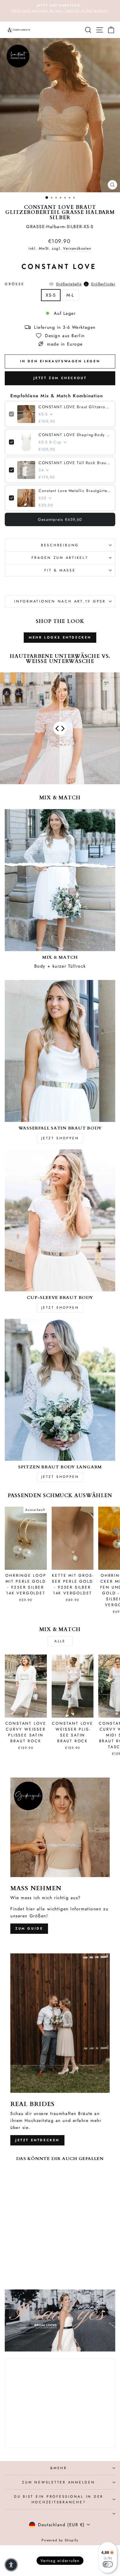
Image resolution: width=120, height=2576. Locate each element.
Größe (60, 284)
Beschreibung (60, 545)
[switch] (108, 2564)
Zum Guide (29, 1929)
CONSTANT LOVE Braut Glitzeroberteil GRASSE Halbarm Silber (75, 407)
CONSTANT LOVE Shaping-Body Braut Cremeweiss (75, 435)
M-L (70, 295)
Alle (60, 1641)
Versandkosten (77, 248)
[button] (11, 2565)
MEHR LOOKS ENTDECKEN (60, 637)
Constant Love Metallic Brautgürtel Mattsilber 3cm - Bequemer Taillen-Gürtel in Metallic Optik (75, 491)
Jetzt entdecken (37, 2140)
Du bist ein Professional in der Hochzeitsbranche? (59, 2499)
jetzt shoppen (60, 1138)
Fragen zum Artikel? (60, 558)
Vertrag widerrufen (60, 2561)
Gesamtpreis (60, 519)
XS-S (51, 295)
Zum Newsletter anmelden (58, 2482)
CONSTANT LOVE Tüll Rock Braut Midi (75, 463)
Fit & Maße (60, 570)
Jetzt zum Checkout (60, 378)
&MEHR (59, 2468)
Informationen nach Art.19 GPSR (60, 601)
